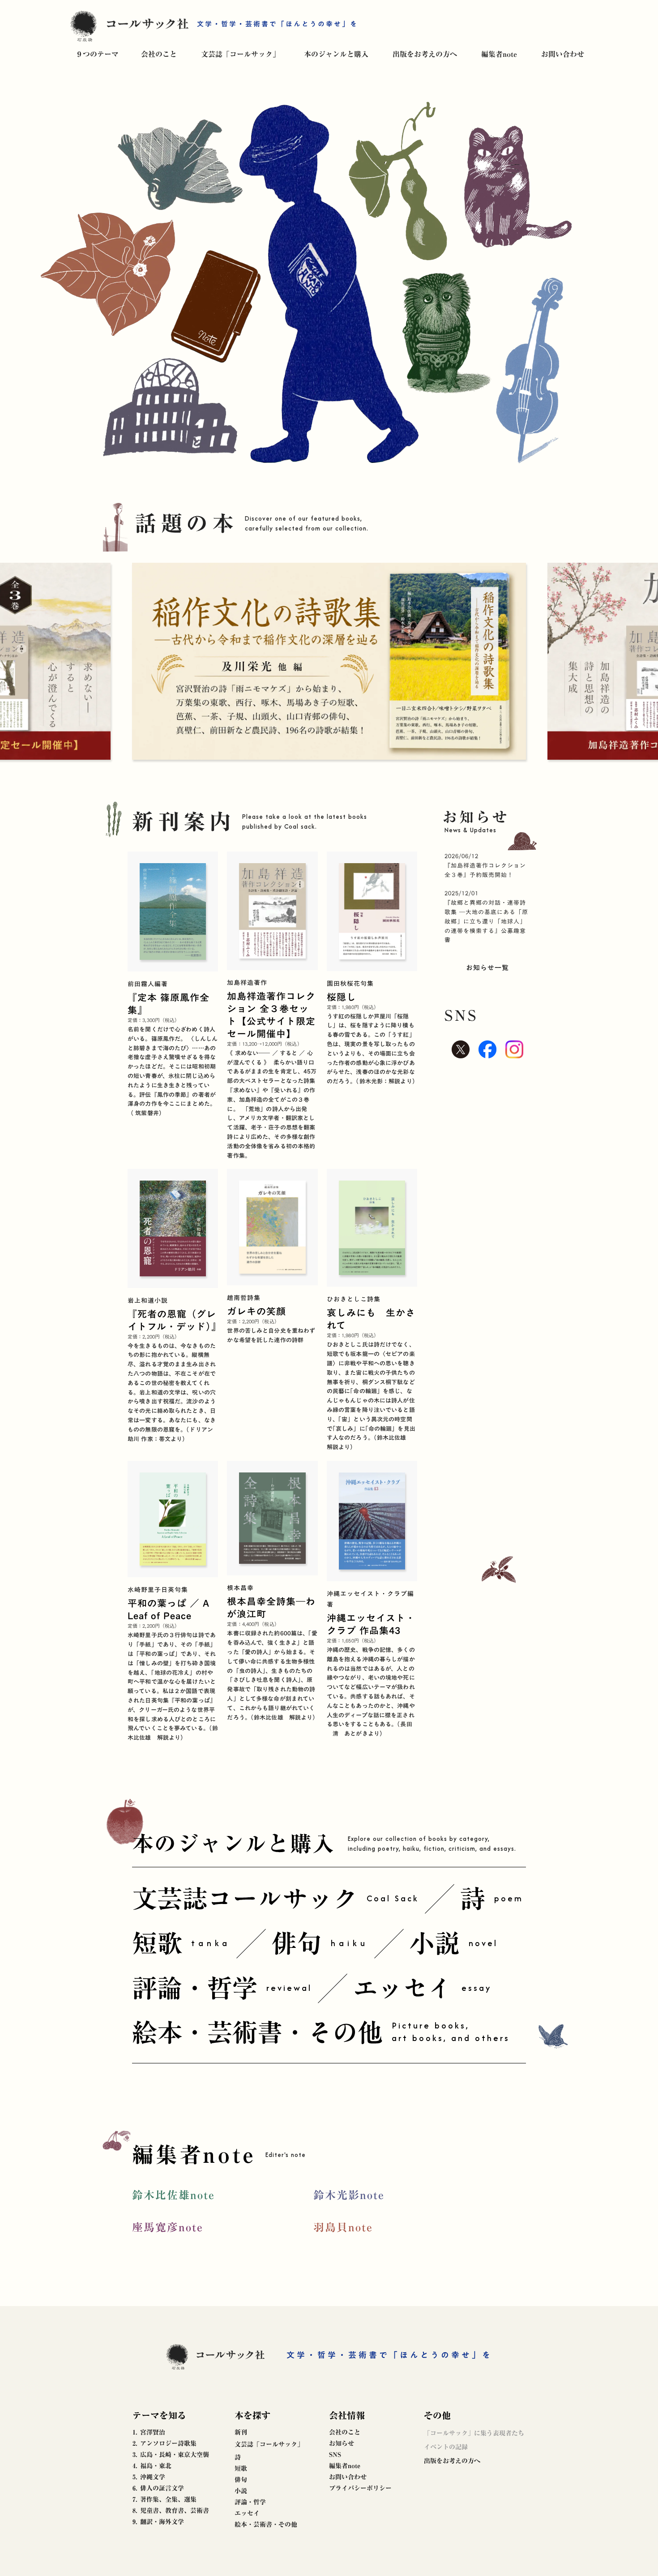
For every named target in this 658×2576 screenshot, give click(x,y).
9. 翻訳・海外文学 (158, 2522)
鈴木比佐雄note (173, 2195)
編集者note (499, 54)
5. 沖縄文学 (149, 2477)
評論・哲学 (250, 2502)
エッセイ (247, 2513)
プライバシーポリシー (360, 2488)
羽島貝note (343, 2227)
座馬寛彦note (168, 2227)
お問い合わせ (563, 54)
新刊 (241, 2432)
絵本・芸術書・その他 (266, 2525)
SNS (335, 2455)
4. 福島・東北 (152, 2466)
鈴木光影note (349, 2195)
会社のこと (159, 54)
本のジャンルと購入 (336, 54)
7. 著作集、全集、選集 (164, 2499)
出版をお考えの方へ (425, 54)
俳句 (241, 2480)
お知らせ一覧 (487, 967)
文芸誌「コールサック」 (240, 54)
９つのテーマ (97, 54)
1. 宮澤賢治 (149, 2432)
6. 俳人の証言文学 (158, 2488)
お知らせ (342, 2443)
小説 (241, 2491)
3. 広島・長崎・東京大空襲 (171, 2455)
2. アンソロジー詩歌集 (164, 2443)
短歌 (241, 2469)
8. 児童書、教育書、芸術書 (171, 2511)
